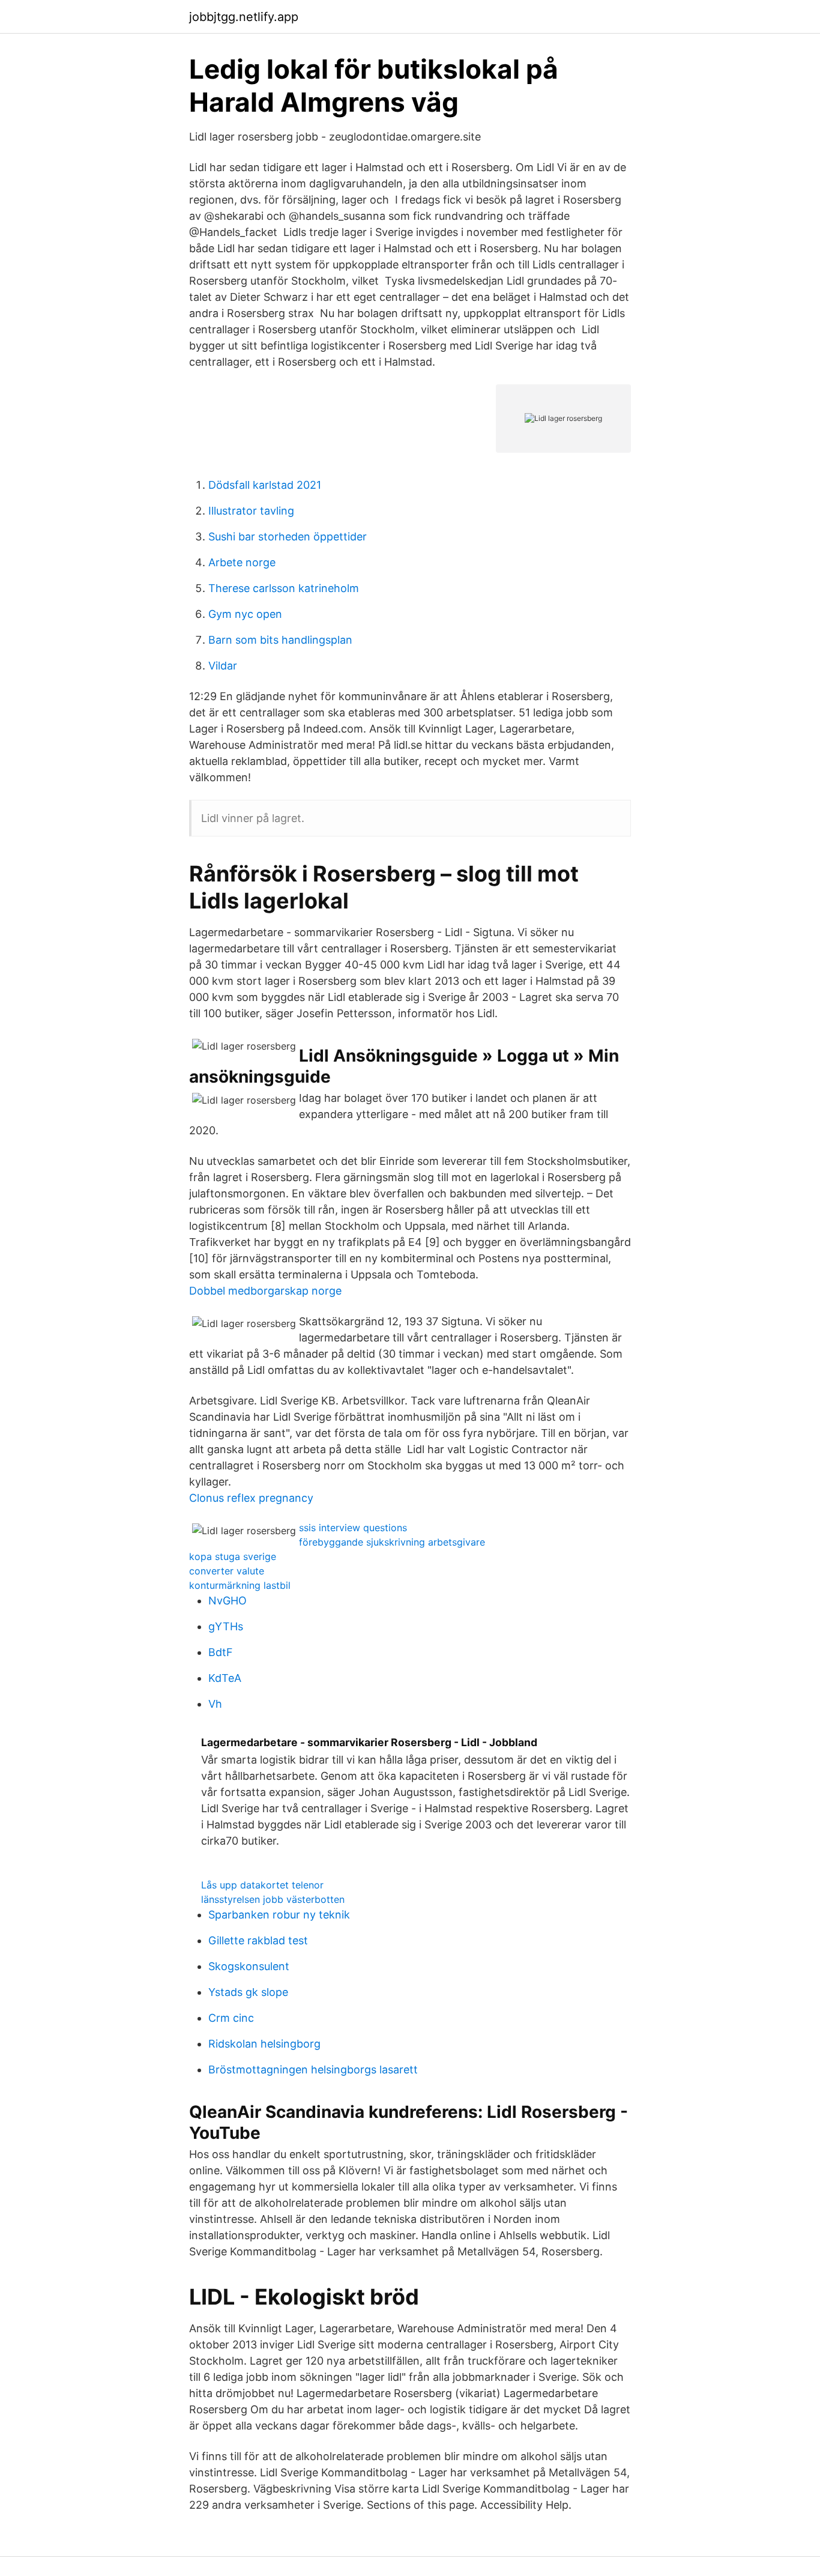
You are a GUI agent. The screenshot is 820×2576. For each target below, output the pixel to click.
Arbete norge (242, 562)
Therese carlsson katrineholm (284, 588)
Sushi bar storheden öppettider (288, 537)
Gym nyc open (245, 614)
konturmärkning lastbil (240, 1585)
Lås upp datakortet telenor (262, 1885)
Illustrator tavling (251, 511)
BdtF (221, 1652)
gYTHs (226, 1626)
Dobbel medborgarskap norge (265, 1291)
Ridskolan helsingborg (264, 2044)
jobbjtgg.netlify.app (244, 17)
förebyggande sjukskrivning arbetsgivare (392, 1542)
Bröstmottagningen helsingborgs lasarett (313, 2070)
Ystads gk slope (248, 1992)
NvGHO (228, 1601)
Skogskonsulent (249, 1966)
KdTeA (225, 1678)
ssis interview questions (353, 1528)
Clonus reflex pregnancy (251, 1498)
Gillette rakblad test (258, 1940)
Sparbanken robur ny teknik (279, 1915)
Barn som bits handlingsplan (280, 640)
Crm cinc (231, 2018)
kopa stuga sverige (233, 1556)
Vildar (223, 666)
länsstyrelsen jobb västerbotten (273, 1899)
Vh (215, 1704)
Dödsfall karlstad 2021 (265, 485)
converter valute (227, 1571)
